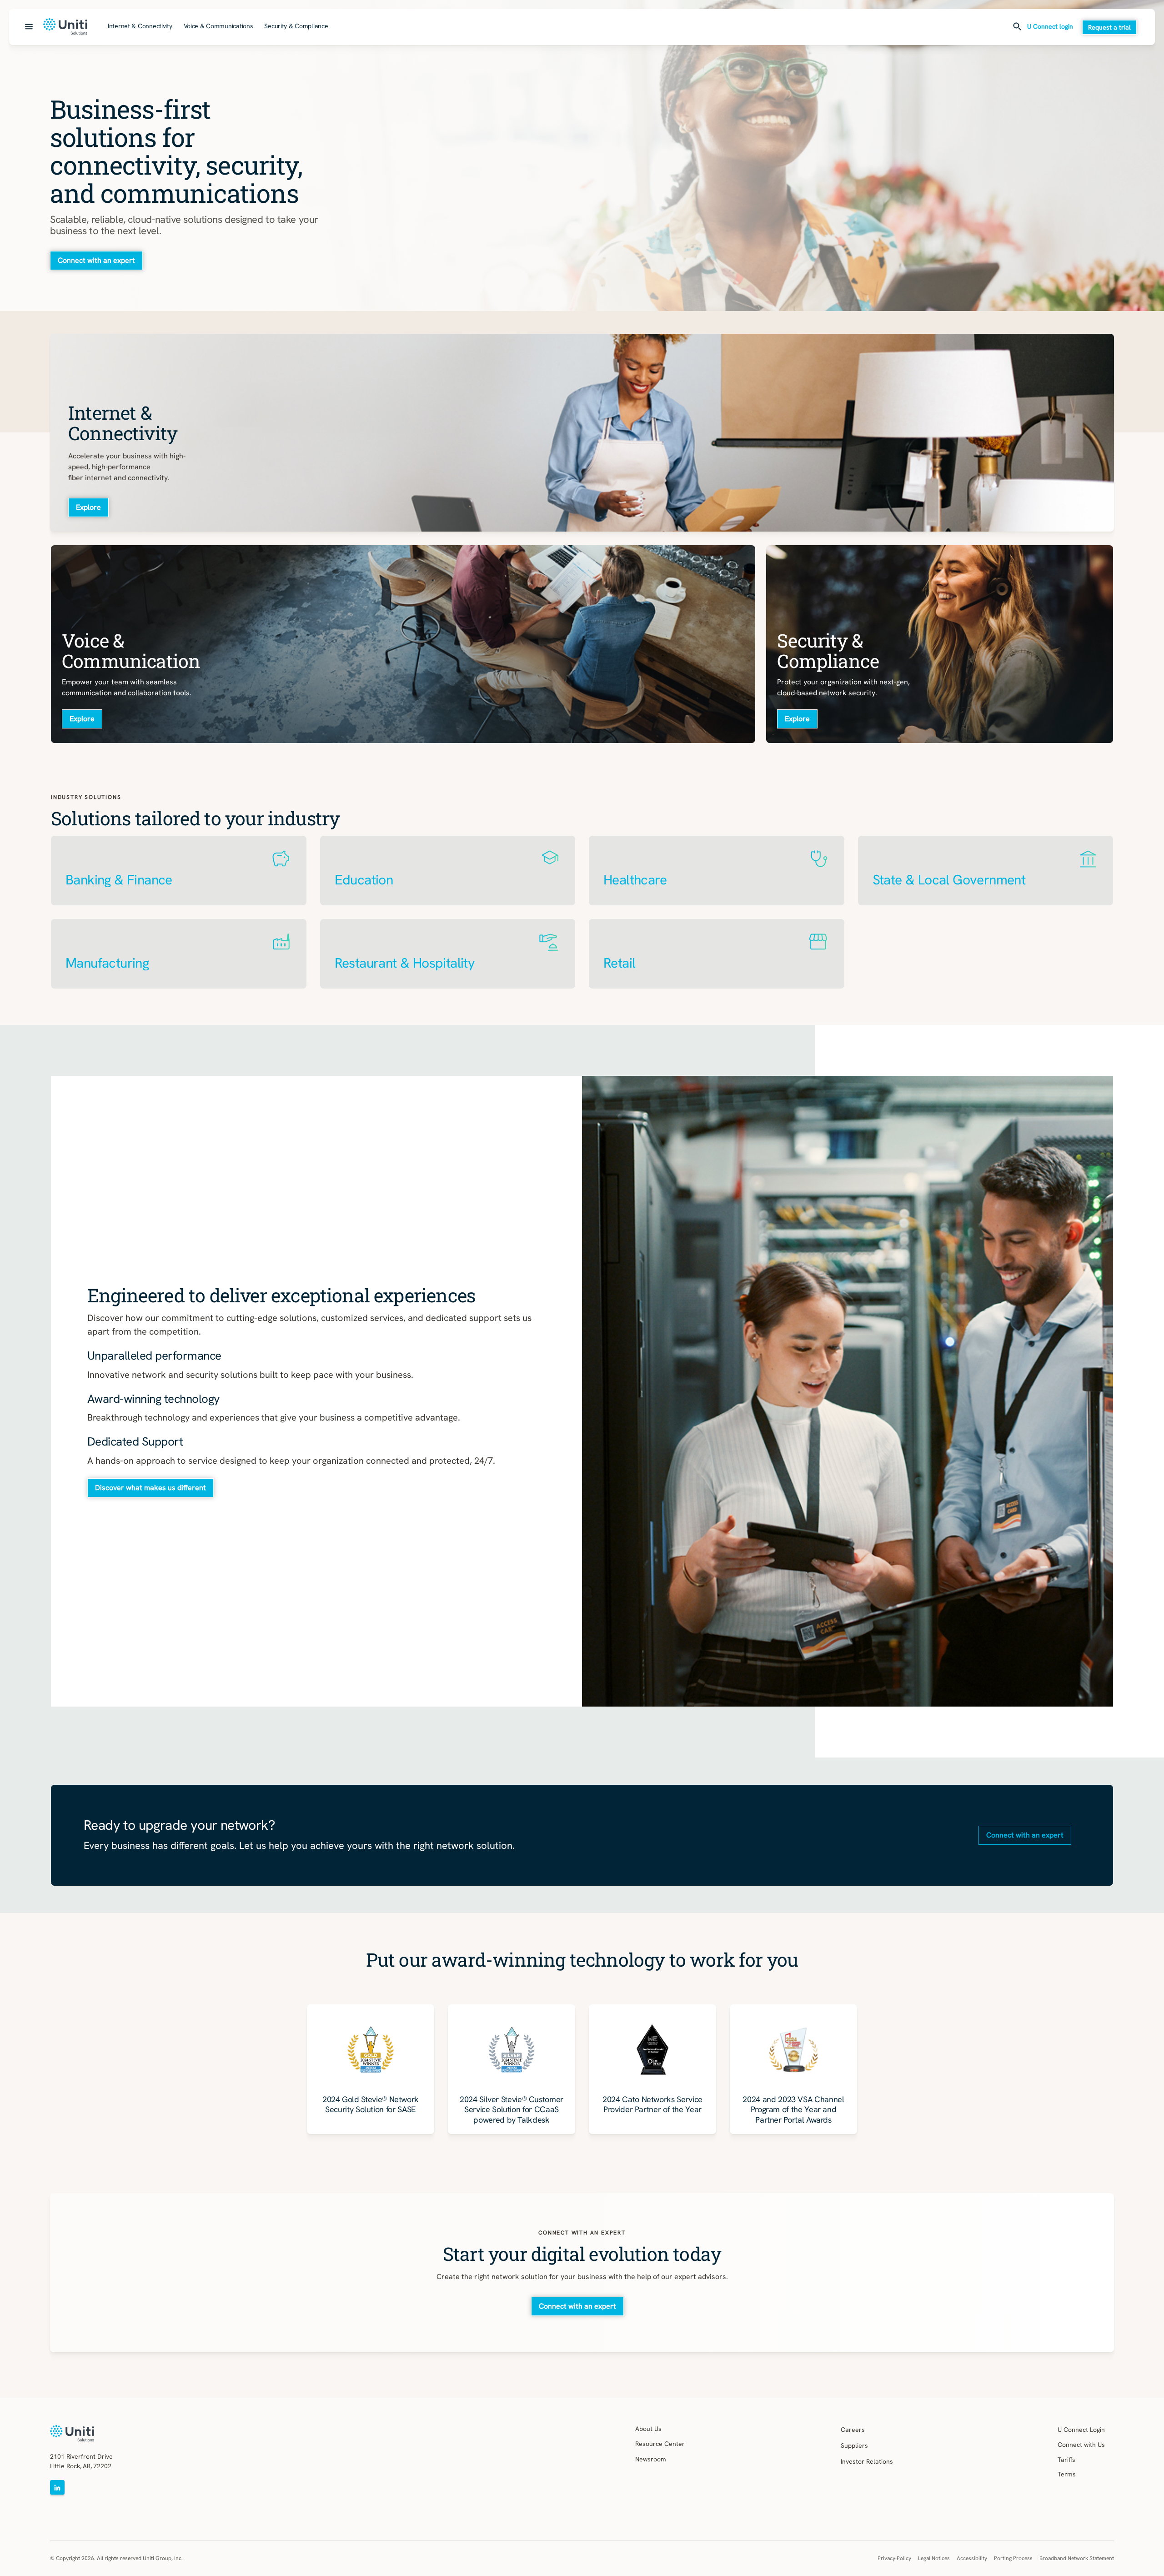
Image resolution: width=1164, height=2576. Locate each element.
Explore (88, 507)
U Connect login (1050, 27)
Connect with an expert (96, 260)
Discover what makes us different (151, 1488)
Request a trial (1109, 27)
